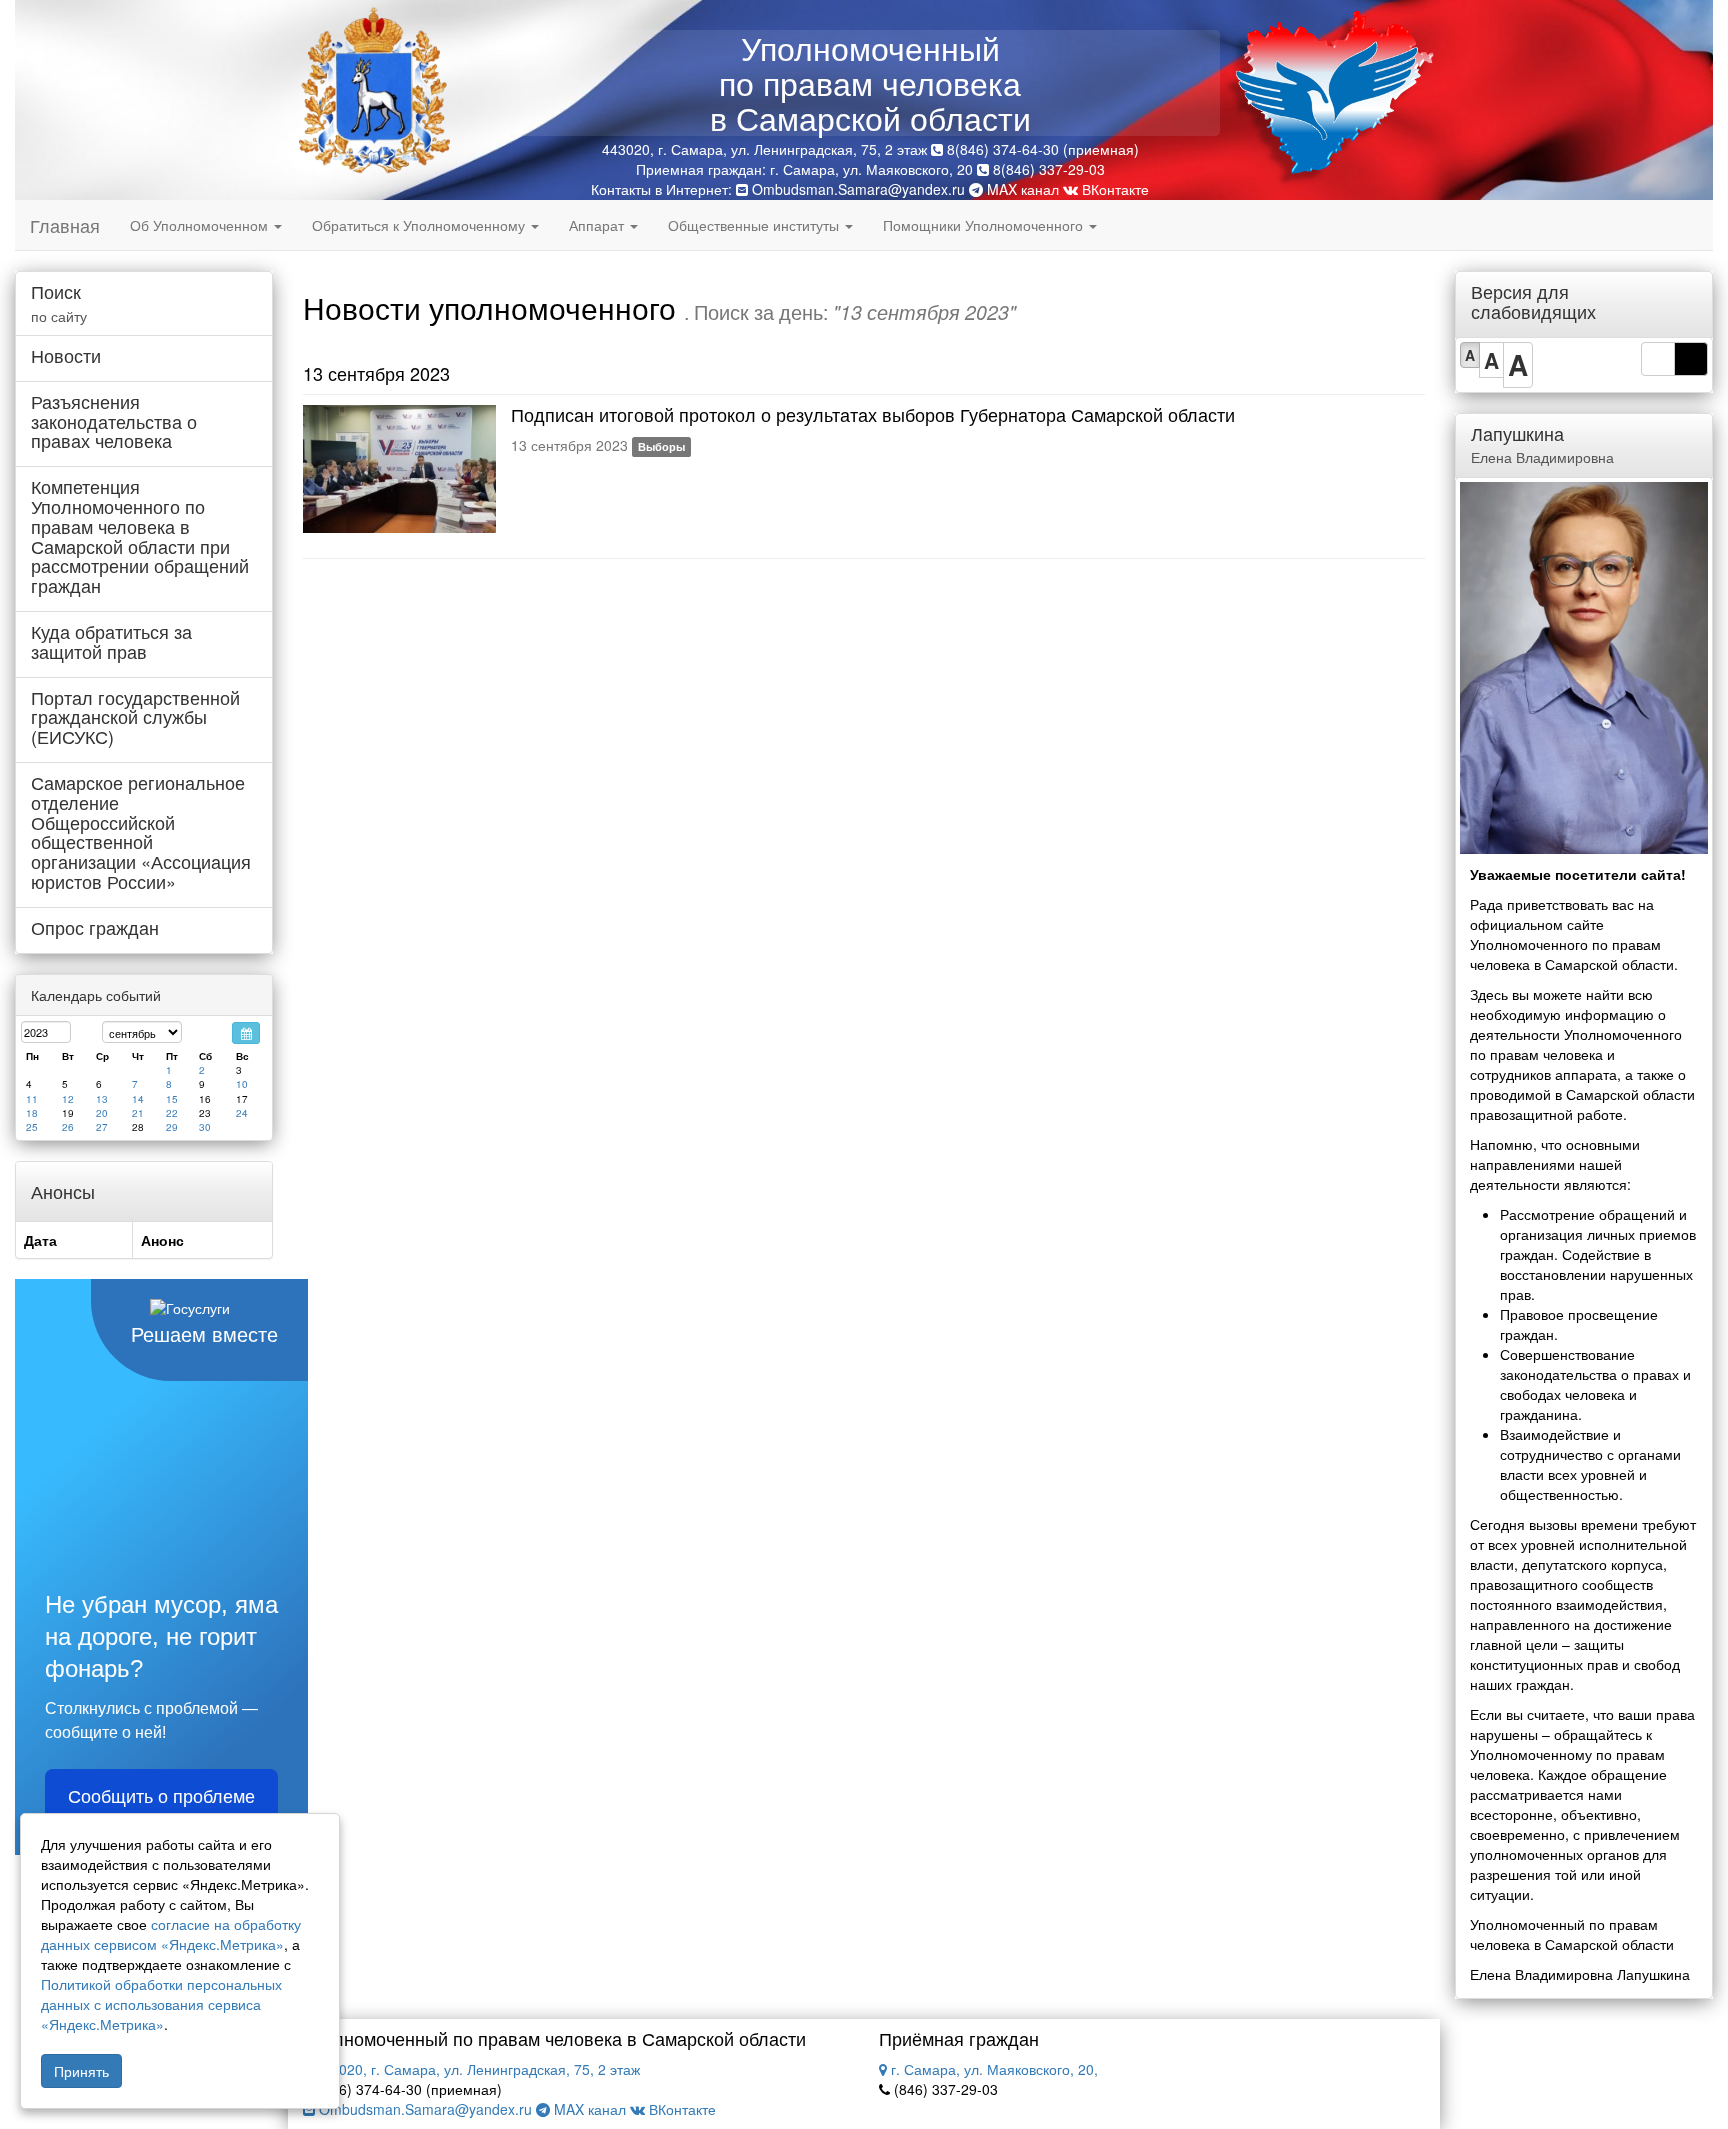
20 (102, 1113)
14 (138, 1099)
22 (172, 1113)
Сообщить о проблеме (161, 1797)
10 (242, 1084)
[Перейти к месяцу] (245, 1033)
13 (102, 1099)
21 (138, 1113)
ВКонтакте (1113, 189)
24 (242, 1113)
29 (172, 1127)
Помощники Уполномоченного (985, 225)
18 (32, 1113)
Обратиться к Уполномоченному (420, 225)
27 (102, 1127)
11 (32, 1099)
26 (68, 1127)
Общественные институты (755, 225)
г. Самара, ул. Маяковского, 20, (992, 2069)
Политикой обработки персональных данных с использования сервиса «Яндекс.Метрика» (161, 2004)
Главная (65, 225)
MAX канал (1021, 189)
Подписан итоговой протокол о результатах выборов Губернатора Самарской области (873, 414)
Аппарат (598, 225)
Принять (81, 2071)
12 (68, 1099)
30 (205, 1127)
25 (32, 1127)
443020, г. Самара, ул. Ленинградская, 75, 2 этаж (475, 2069)
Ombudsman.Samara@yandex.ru (858, 189)
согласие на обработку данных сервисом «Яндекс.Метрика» (171, 1934)
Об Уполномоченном (201, 225)
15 (172, 1099)
